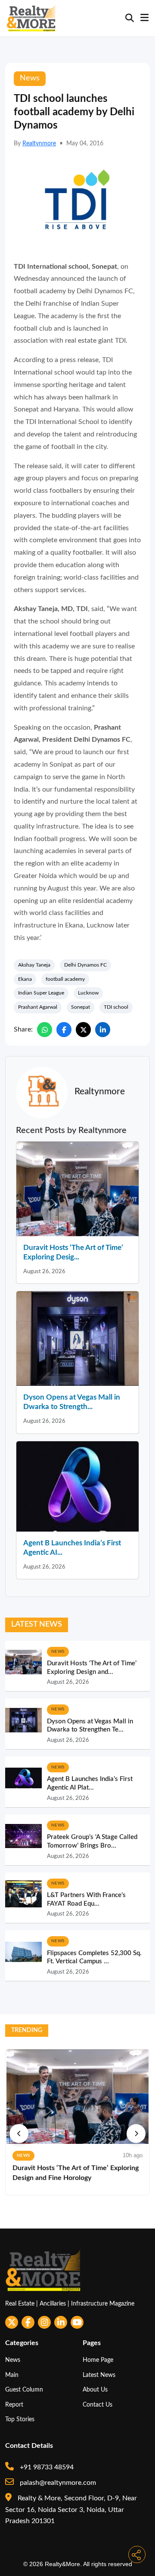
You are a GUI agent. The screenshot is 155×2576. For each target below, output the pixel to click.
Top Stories (20, 2419)
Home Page (98, 2360)
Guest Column (24, 2390)
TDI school (116, 1007)
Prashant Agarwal (38, 1007)
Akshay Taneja (34, 965)
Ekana (25, 979)
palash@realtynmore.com (57, 2483)
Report (14, 2405)
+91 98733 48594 (46, 2467)
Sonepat (81, 1007)
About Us (95, 2390)
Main (12, 2375)
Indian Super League (41, 993)
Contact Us (98, 2405)
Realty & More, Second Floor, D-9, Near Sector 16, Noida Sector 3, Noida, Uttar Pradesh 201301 (71, 2510)
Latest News (99, 2375)
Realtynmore (39, 144)
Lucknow (88, 993)
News (13, 2360)
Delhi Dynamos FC (85, 965)
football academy (65, 979)
